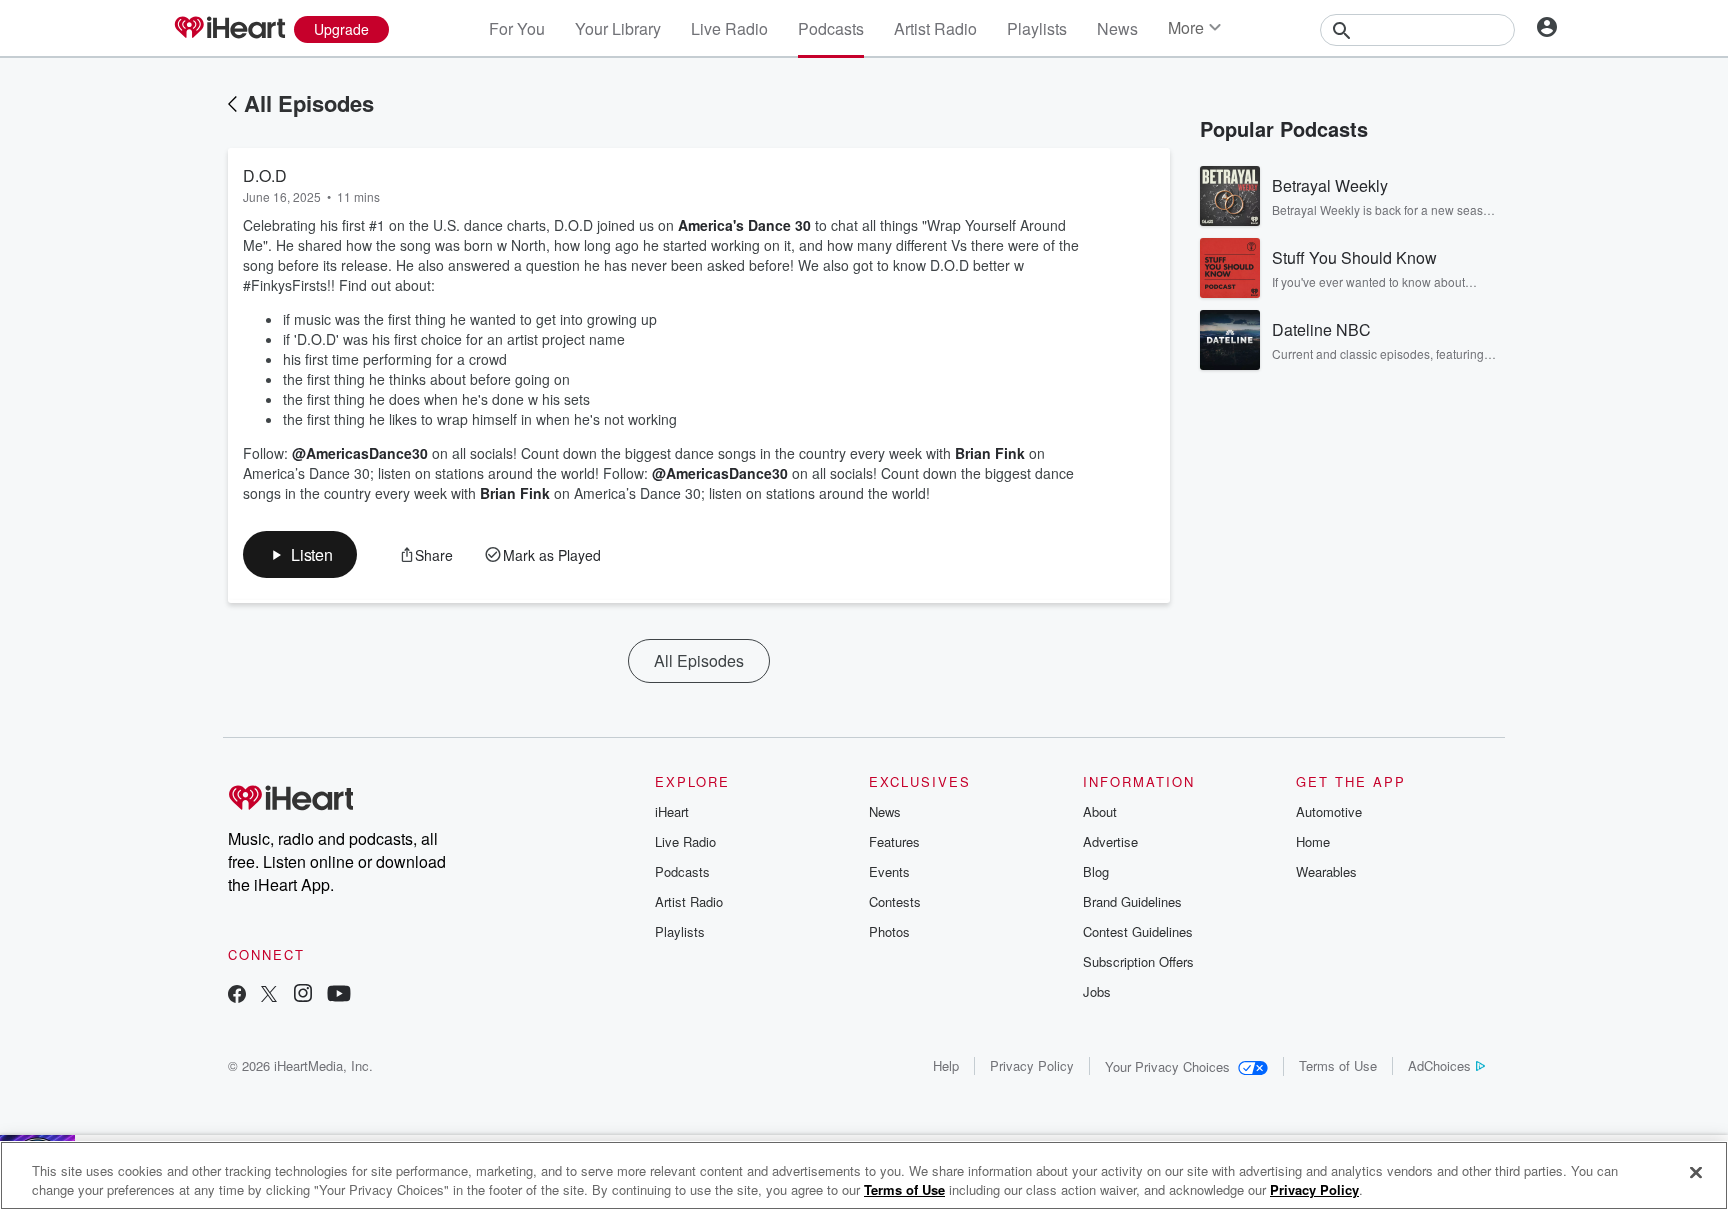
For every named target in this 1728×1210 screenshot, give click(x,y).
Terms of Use (1338, 1065)
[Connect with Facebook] (237, 995)
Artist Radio (935, 28)
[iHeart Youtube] (339, 995)
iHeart (672, 811)
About (1100, 811)
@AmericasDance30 (360, 453)
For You (517, 28)
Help (946, 1065)
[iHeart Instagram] (303, 995)
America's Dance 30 (744, 225)
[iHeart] (229, 29)
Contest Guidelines (1138, 931)
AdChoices (1439, 1065)
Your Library (618, 28)
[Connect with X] (269, 995)
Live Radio (729, 28)
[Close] (1696, 1173)
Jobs (1097, 991)
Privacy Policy (1032, 1065)
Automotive (1329, 811)
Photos (889, 931)
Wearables (1326, 871)
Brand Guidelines (1132, 901)
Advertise (1110, 841)
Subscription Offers (1138, 961)
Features (894, 841)
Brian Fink (990, 453)
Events (889, 871)
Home (1313, 841)
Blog (1096, 871)
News (1117, 28)
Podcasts (831, 28)
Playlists (1037, 28)
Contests (895, 901)
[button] (300, 554)
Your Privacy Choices (1167, 1066)
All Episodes (309, 103)
